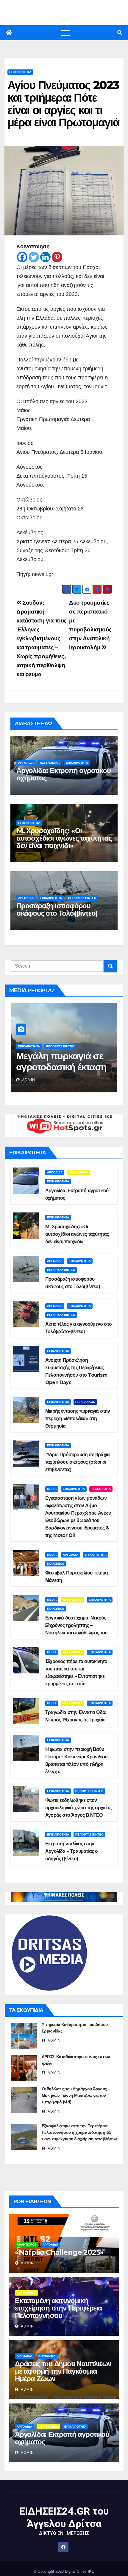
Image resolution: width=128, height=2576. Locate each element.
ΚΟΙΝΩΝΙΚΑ (56, 1564)
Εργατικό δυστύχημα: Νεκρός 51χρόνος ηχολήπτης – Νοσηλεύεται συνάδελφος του (76, 1625)
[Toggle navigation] (65, 33)
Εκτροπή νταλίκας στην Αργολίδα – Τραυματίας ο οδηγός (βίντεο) (72, 1851)
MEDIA (52, 1489)
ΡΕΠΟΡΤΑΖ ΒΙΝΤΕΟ (82, 898)
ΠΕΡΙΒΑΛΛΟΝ (85, 1402)
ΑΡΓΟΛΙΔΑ (26, 763)
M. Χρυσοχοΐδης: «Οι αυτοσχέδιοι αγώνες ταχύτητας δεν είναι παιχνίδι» (64, 838)
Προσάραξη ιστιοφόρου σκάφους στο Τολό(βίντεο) (57, 909)
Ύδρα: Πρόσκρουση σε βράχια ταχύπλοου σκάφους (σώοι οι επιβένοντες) (77, 1462)
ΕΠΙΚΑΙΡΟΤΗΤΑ (20, 72)
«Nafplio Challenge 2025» (59, 2252)
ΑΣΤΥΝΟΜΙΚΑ (50, 763)
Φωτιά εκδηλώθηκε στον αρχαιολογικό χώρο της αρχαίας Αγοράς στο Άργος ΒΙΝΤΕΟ (78, 1808)
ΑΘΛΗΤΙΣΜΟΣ (26, 2245)
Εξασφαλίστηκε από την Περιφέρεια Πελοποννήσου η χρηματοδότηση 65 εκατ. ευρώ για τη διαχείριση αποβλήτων (79, 2132)
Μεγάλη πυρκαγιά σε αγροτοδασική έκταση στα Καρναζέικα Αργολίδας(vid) (61, 1072)
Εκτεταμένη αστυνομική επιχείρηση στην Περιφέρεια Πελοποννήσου (58, 2308)
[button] (120, 33)
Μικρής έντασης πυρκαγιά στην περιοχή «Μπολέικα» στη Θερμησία (78, 1419)
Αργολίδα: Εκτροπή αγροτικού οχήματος (64, 774)
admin (28, 1080)
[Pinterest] (57, 257)
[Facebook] (22, 257)
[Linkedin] (45, 257)
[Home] (9, 33)
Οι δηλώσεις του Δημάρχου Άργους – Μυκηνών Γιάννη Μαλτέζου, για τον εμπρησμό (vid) (76, 2095)
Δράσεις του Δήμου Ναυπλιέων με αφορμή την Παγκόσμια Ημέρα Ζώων (63, 2371)
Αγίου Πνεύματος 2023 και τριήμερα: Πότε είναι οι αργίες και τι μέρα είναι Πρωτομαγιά (63, 104)
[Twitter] (34, 257)
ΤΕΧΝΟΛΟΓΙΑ (101, 1489)
